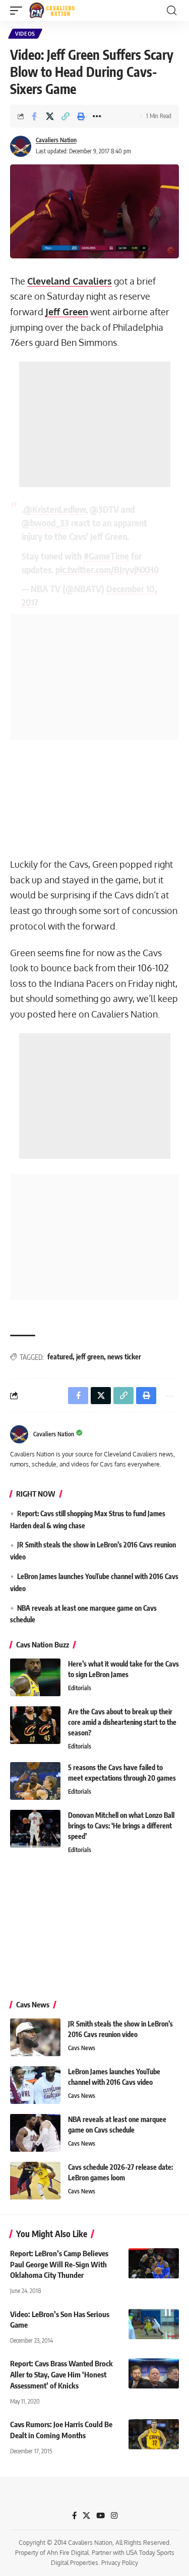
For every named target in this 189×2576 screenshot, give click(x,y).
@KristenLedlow (55, 509)
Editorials (80, 1688)
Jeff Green (67, 312)
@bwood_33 (45, 523)
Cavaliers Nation (56, 140)
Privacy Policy (120, 2563)
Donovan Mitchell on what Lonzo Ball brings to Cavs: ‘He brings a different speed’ (121, 1826)
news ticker (124, 1357)
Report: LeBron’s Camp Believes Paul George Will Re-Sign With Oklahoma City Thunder (59, 2264)
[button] (19, 11)
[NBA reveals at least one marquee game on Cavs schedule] (35, 2133)
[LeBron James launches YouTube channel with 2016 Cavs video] (35, 2085)
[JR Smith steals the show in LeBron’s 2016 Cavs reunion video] (35, 2037)
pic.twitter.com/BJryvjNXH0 (107, 569)
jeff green (90, 1357)
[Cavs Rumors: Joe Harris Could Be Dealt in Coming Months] (154, 2434)
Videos (25, 34)
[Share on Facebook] (34, 116)
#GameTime (106, 556)
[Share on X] (50, 116)
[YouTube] (101, 2516)
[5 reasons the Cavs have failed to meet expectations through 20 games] (35, 1781)
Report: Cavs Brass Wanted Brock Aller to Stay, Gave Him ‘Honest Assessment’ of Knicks (61, 2374)
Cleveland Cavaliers (70, 281)
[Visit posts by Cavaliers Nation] (21, 146)
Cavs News (82, 2048)
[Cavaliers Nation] (52, 11)
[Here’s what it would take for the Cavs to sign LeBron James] (35, 1677)
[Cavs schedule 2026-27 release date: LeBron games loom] (35, 2181)
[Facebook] (74, 2516)
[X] (86, 2516)
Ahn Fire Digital (68, 2553)
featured (60, 1357)
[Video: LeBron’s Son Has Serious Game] (154, 2324)
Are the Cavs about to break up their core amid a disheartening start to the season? (122, 1722)
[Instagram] (114, 2516)
